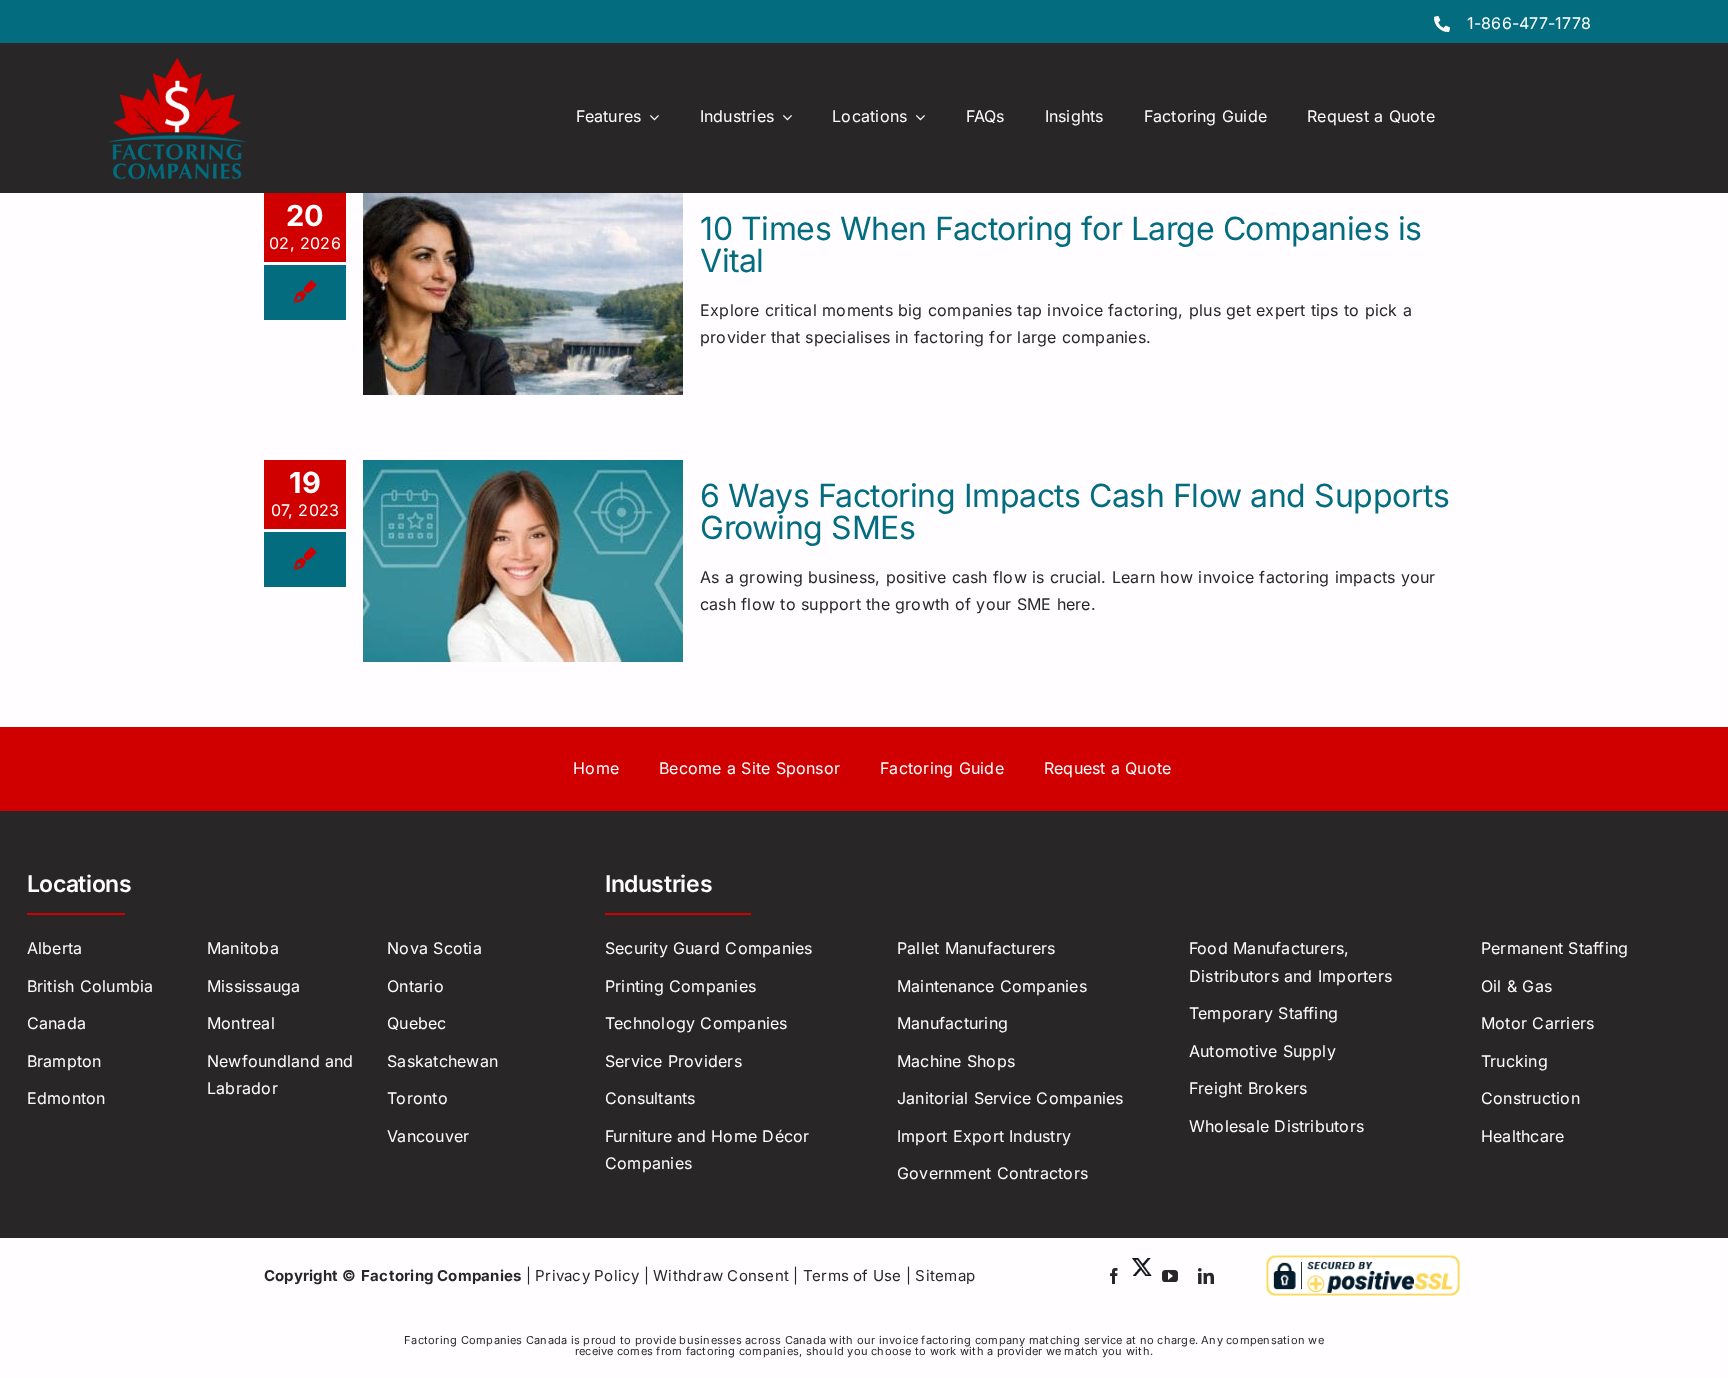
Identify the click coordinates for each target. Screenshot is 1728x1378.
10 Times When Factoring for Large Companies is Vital (1061, 244)
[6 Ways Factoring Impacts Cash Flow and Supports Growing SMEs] (523, 561)
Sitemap (945, 1275)
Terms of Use (852, 1275)
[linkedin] (1206, 1276)
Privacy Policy (587, 1275)
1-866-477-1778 (1529, 23)
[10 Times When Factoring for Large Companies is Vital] (523, 294)
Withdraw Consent (721, 1275)
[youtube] (1170, 1276)
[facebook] (1114, 1276)
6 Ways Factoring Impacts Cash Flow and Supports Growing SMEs (1074, 511)
